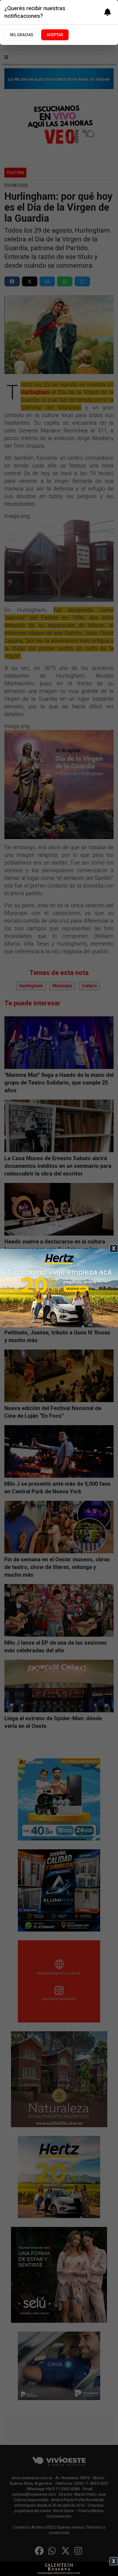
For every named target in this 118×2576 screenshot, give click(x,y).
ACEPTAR (55, 35)
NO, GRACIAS (22, 35)
